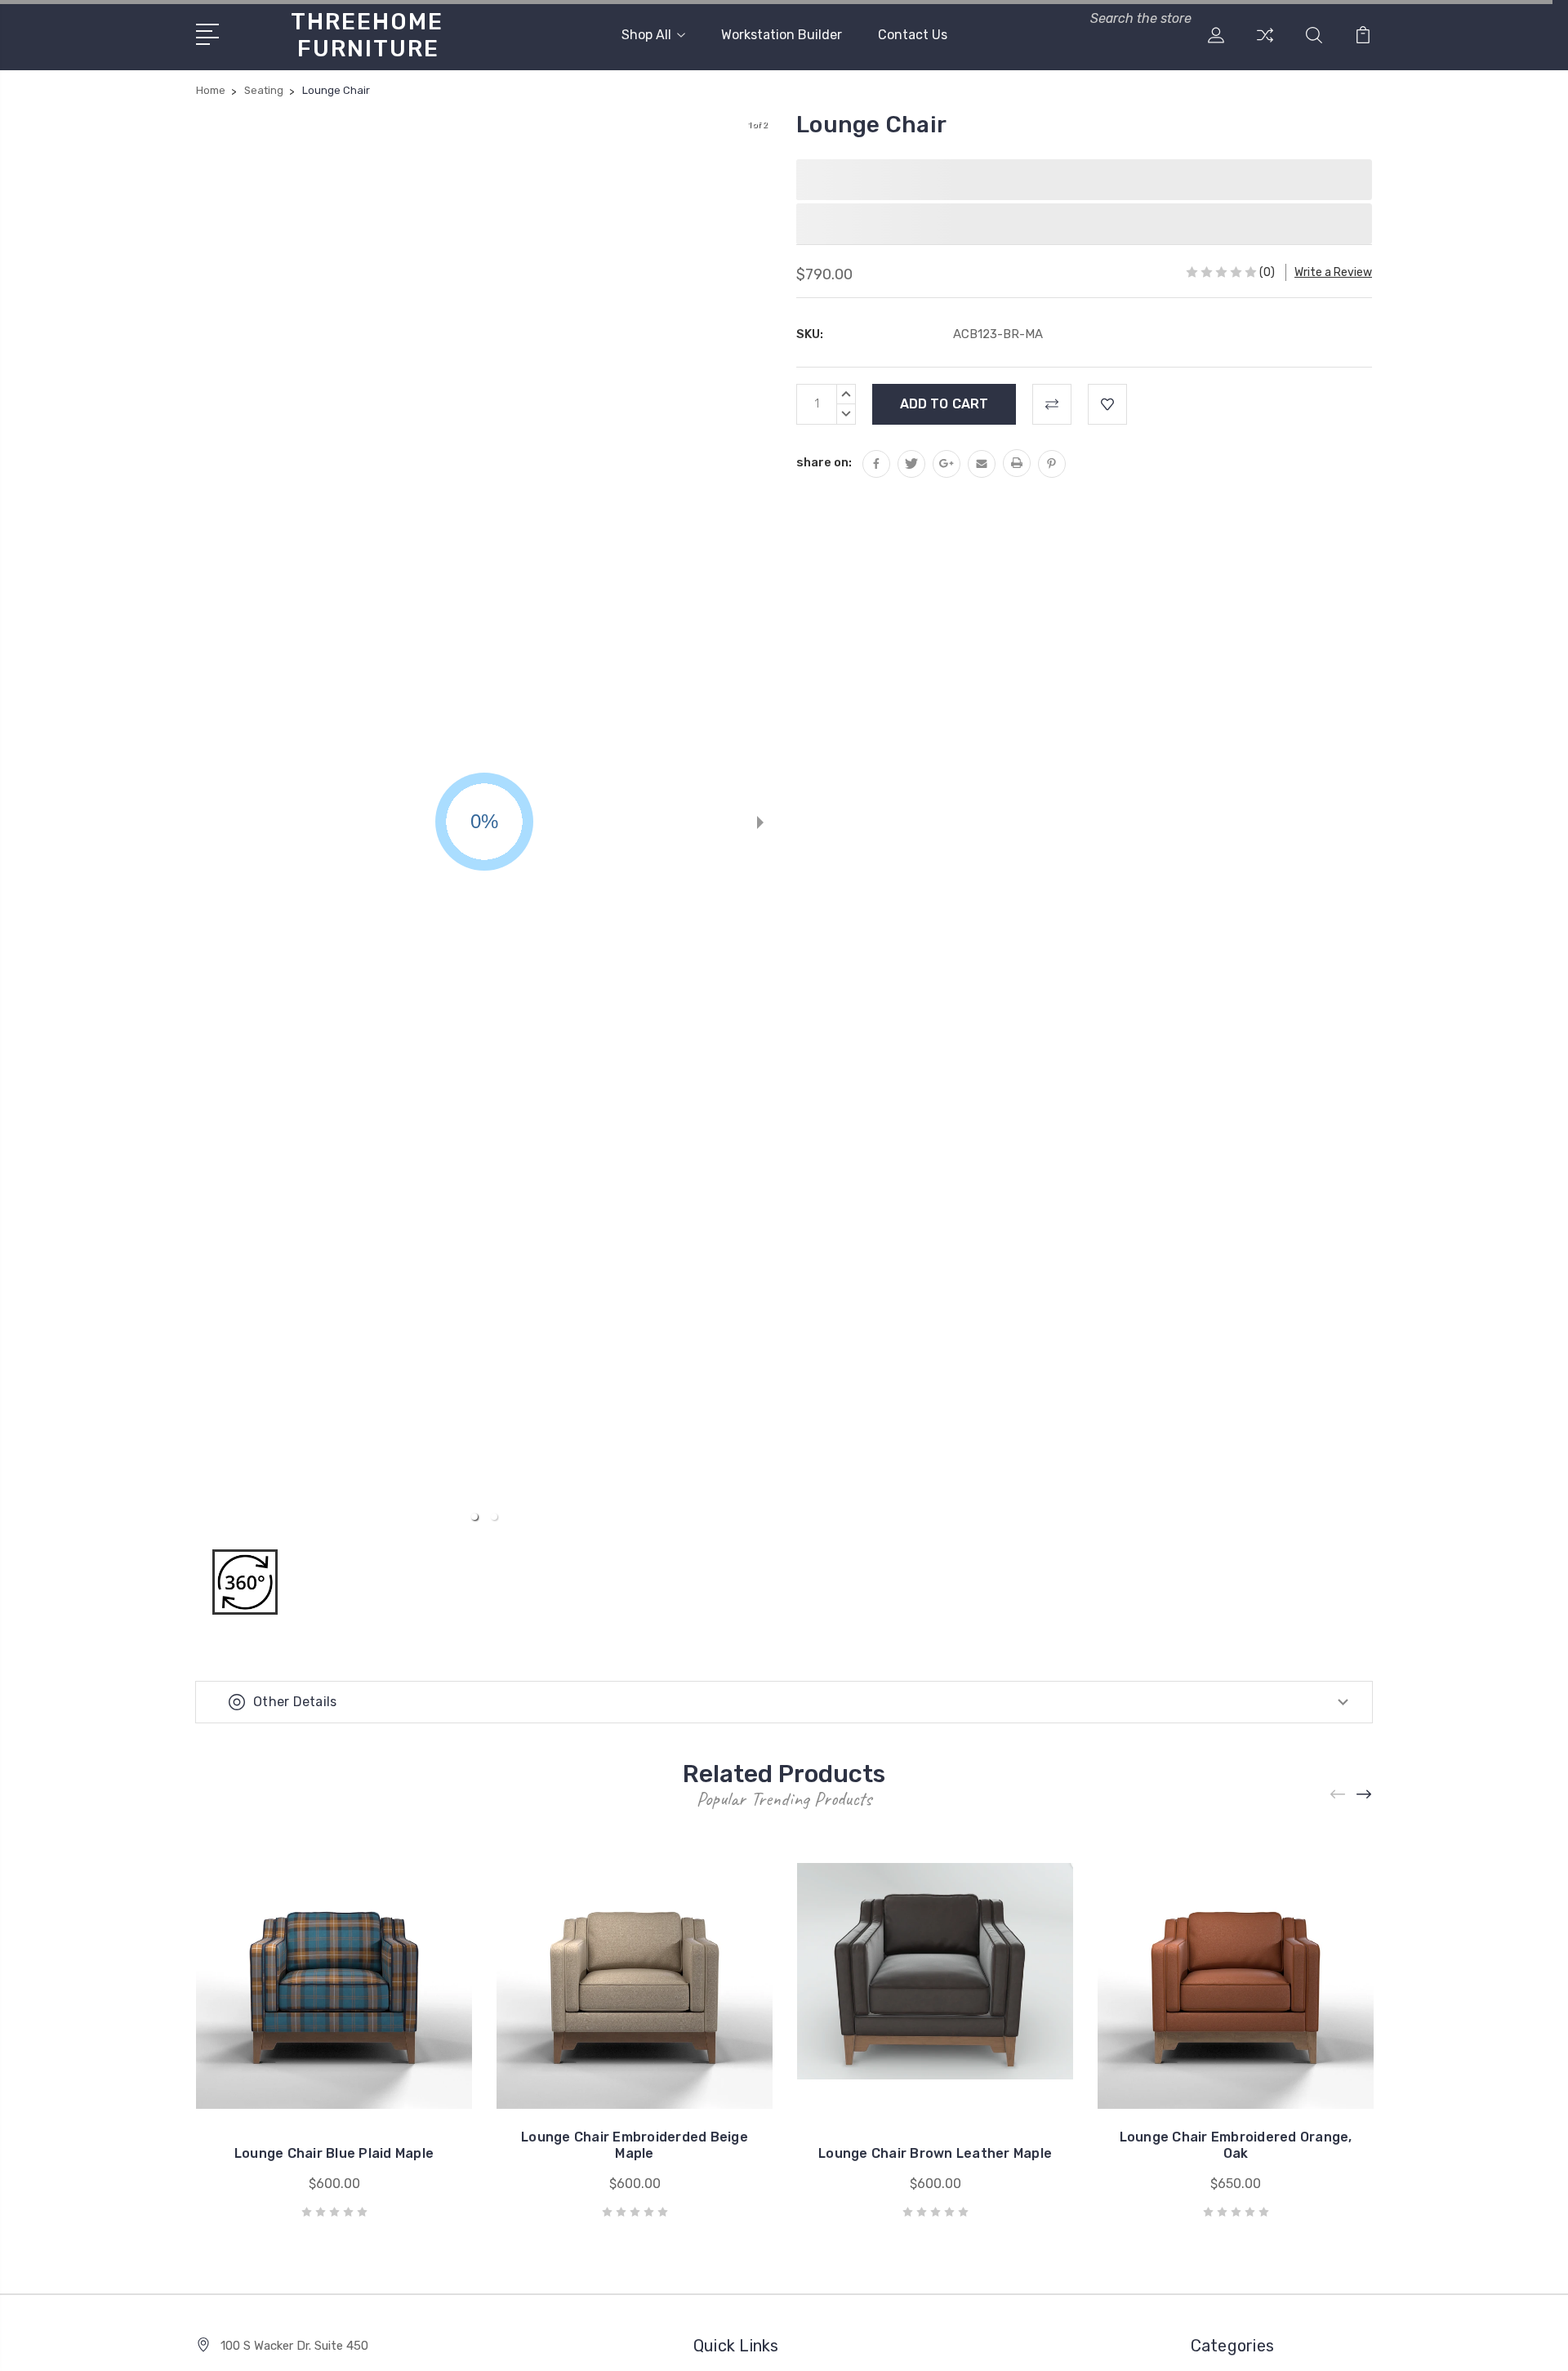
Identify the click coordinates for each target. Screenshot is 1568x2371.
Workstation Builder (782, 35)
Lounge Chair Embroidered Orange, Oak (1236, 2145)
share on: (824, 462)
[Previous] (1339, 1794)
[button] (474, 1517)
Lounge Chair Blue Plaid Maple (334, 2153)
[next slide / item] (760, 822)
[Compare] (1265, 45)
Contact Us (913, 35)
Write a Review (1333, 272)
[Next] (1365, 1794)
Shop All (646, 35)
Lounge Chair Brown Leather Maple (935, 2153)
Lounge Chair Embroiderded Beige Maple (635, 2145)
